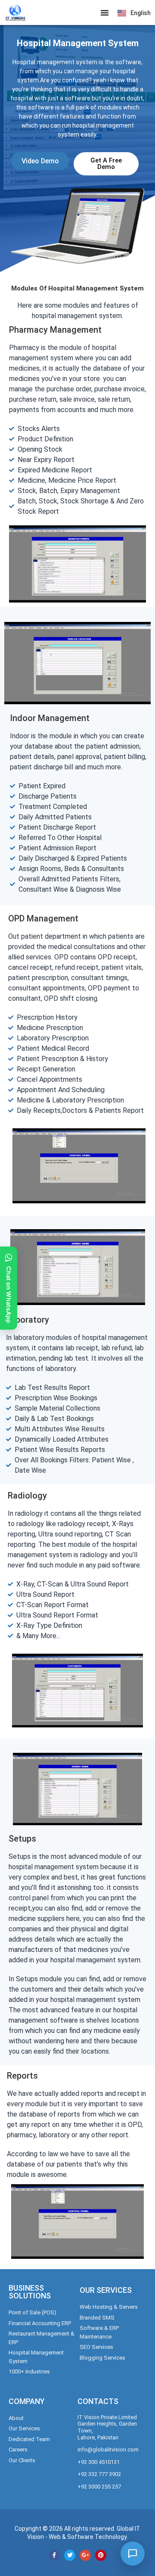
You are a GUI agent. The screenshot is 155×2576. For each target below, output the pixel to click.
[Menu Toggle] (105, 12)
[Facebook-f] (54, 2555)
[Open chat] (133, 2554)
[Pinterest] (101, 2555)
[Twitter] (70, 2555)
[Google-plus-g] (85, 2555)
